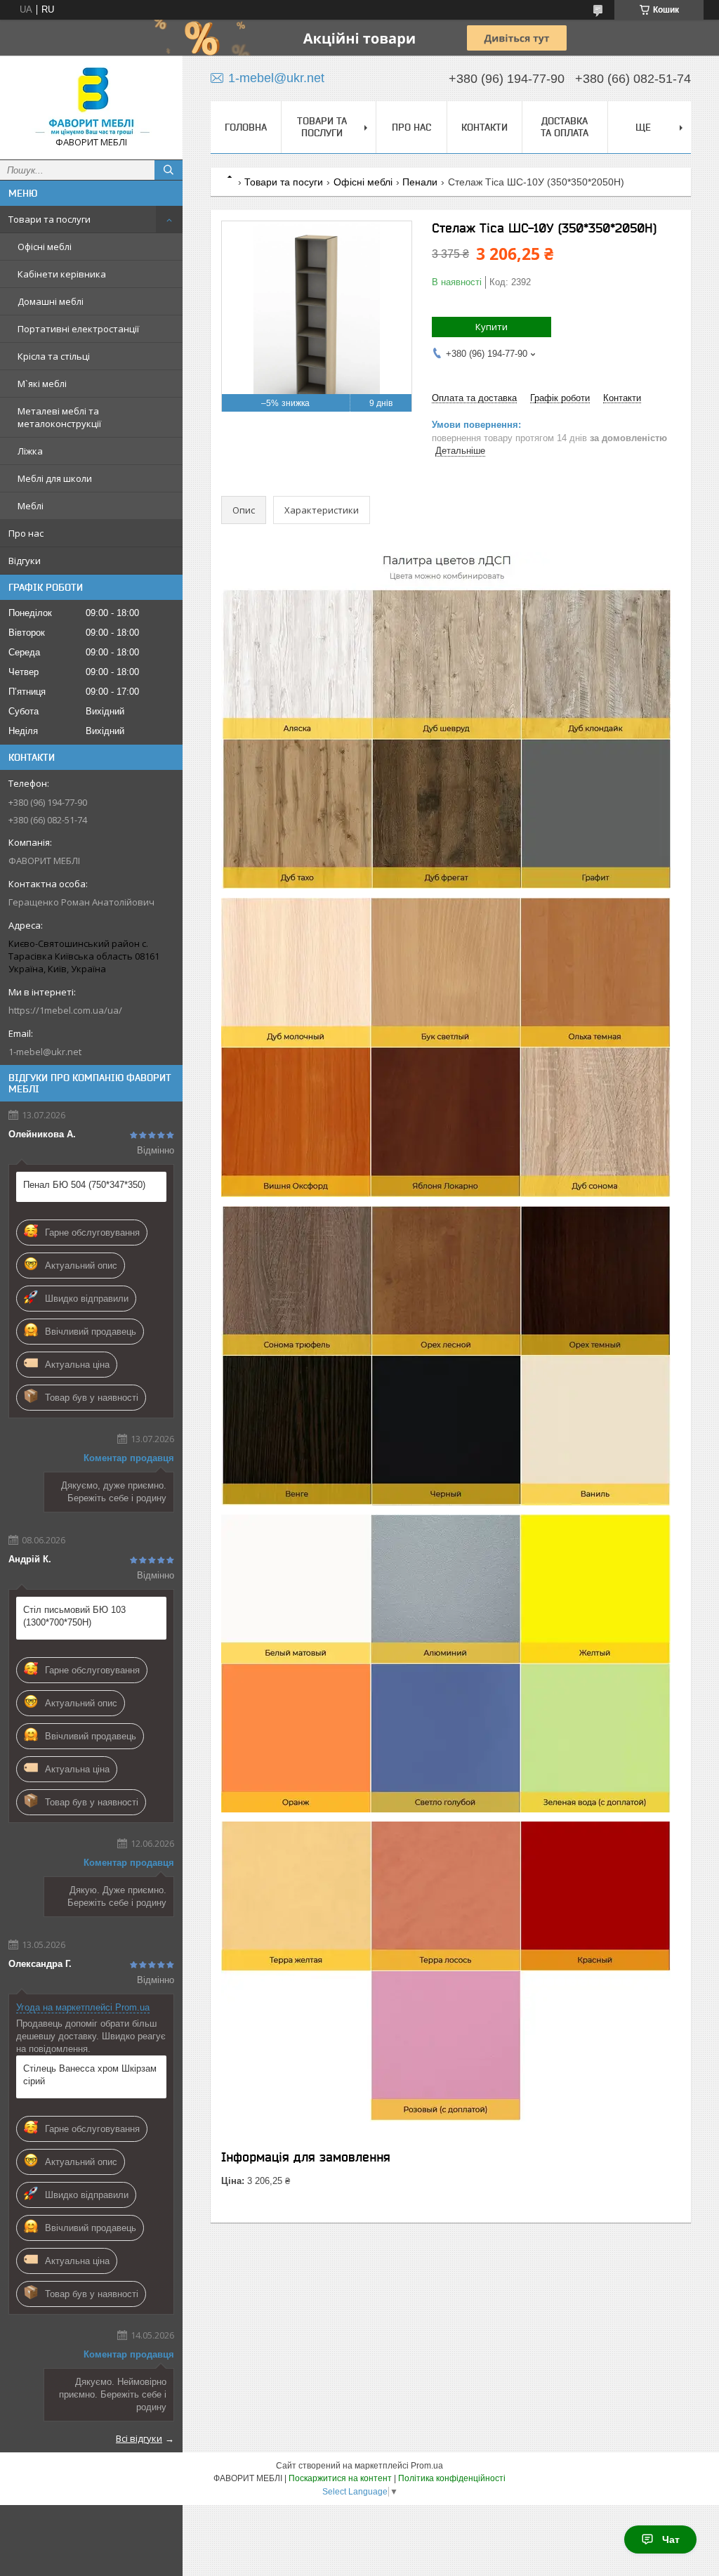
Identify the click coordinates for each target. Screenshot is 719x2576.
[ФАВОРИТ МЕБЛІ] (91, 101)
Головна (246, 127)
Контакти (484, 127)
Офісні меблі (45, 247)
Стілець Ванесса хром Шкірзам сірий (90, 2075)
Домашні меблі (51, 301)
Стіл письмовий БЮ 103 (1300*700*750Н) (74, 1616)
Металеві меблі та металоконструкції (59, 417)
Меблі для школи (55, 478)
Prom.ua (427, 2466)
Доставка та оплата (565, 127)
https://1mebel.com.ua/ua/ (65, 1010)
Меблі (31, 506)
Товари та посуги (284, 182)
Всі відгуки (139, 2438)
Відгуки (25, 561)
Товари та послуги (50, 219)
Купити (492, 327)
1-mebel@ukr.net (45, 1052)
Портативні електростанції (78, 329)
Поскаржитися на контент (340, 2478)
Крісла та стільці (54, 356)
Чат (671, 2539)
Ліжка (30, 451)
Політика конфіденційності (452, 2478)
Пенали (420, 182)
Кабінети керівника (62, 274)
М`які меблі (42, 384)
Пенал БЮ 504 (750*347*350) (84, 1185)
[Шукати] (169, 170)
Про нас (26, 533)
